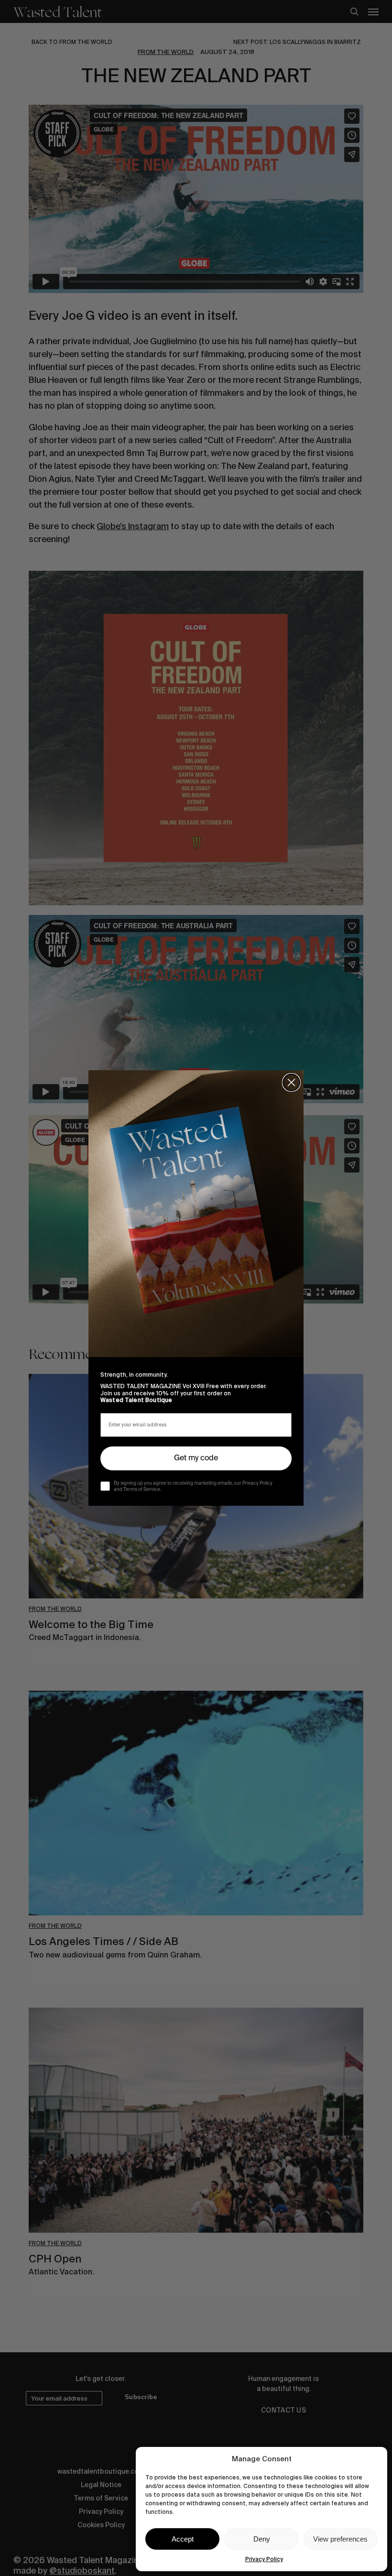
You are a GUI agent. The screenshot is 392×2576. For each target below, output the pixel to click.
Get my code (196, 1458)
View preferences (340, 2539)
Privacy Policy (264, 2559)
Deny (262, 2539)
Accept (183, 2539)
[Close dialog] (291, 1082)
